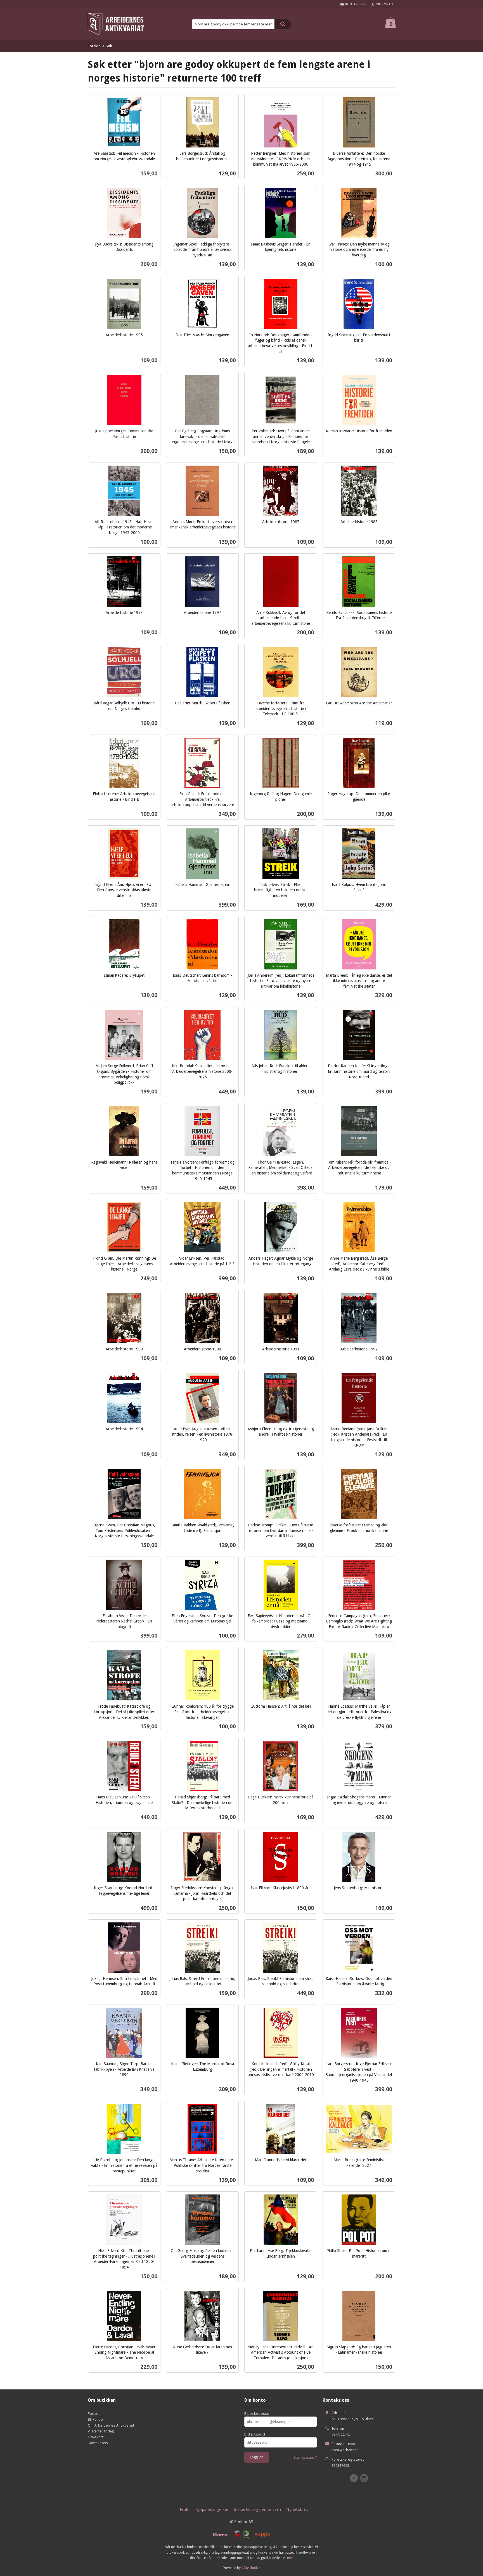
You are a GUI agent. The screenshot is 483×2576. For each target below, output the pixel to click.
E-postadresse (257, 2413)
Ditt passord (255, 2434)
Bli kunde (95, 2419)
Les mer (287, 2558)
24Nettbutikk (251, 2568)
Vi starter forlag (101, 2431)
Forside (94, 46)
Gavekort (96, 2437)
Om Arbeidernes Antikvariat (111, 2425)
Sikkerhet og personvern (257, 2509)
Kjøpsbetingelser (212, 2509)
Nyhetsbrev (297, 2509)
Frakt (185, 2509)
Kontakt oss (98, 2443)
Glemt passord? (305, 2457)
